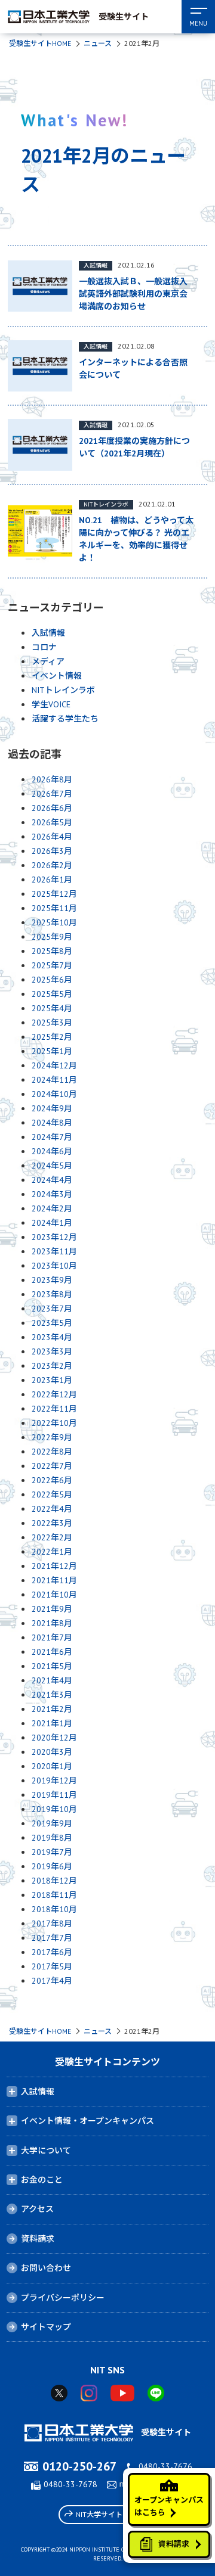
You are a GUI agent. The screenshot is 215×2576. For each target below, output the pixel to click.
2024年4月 (52, 1180)
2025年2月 (52, 1037)
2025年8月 (52, 951)
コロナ (44, 647)
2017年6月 (52, 1952)
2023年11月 (54, 1251)
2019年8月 (52, 1838)
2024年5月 (52, 1166)
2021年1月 (52, 1723)
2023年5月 (52, 1323)
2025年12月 (54, 894)
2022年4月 (52, 1509)
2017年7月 (52, 1938)
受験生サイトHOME (40, 43)
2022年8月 (52, 1452)
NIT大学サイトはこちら (113, 2514)
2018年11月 (54, 1895)
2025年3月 (52, 1023)
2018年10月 (54, 1909)
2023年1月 (52, 1380)
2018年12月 (54, 1881)
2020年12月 (54, 1738)
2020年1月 (52, 1766)
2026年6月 (52, 808)
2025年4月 (52, 1008)
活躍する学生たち (65, 719)
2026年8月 (52, 779)
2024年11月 (54, 1080)
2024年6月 (52, 1151)
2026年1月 (52, 880)
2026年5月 (52, 822)
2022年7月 (52, 1466)
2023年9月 (52, 1280)
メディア (48, 661)
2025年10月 (54, 922)
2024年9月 (52, 1108)
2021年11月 (54, 1580)
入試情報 (48, 633)
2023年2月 (52, 1366)
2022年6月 (52, 1480)
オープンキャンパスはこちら (169, 2506)
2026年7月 (52, 794)
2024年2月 (52, 1208)
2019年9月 (52, 1823)
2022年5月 (52, 1494)
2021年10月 (54, 1595)
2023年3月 (52, 1351)
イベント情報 (57, 676)
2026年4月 (52, 837)
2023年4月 (52, 1337)
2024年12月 (54, 1065)
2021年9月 (52, 1609)
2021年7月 (52, 1637)
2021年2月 (52, 1709)
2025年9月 (52, 937)
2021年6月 (52, 1652)
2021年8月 (52, 1623)
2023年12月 (54, 1237)
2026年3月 (52, 851)
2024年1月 (52, 1223)
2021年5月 (52, 1666)
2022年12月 (54, 1394)
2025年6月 (52, 980)
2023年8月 (52, 1294)
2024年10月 (54, 1094)
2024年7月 (52, 1137)
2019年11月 (54, 1795)
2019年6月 (52, 1866)
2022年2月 (52, 1537)
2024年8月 (52, 1123)
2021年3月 (52, 1695)
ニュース (98, 43)
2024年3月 (52, 1194)
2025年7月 (52, 965)
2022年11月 (54, 1409)
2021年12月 (54, 1566)
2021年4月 (52, 1680)
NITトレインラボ (63, 690)
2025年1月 (52, 1051)
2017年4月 (52, 1981)
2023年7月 (52, 1309)
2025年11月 (54, 908)
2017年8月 (52, 1924)
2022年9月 (52, 1437)
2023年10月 (54, 1266)
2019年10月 (54, 1809)
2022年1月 (52, 1552)
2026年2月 (52, 865)
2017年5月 (52, 1966)
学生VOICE (51, 704)
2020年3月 (52, 1752)
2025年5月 (52, 994)
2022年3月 (52, 1523)
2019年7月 (52, 1852)
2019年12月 (54, 1780)
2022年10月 (54, 1423)
